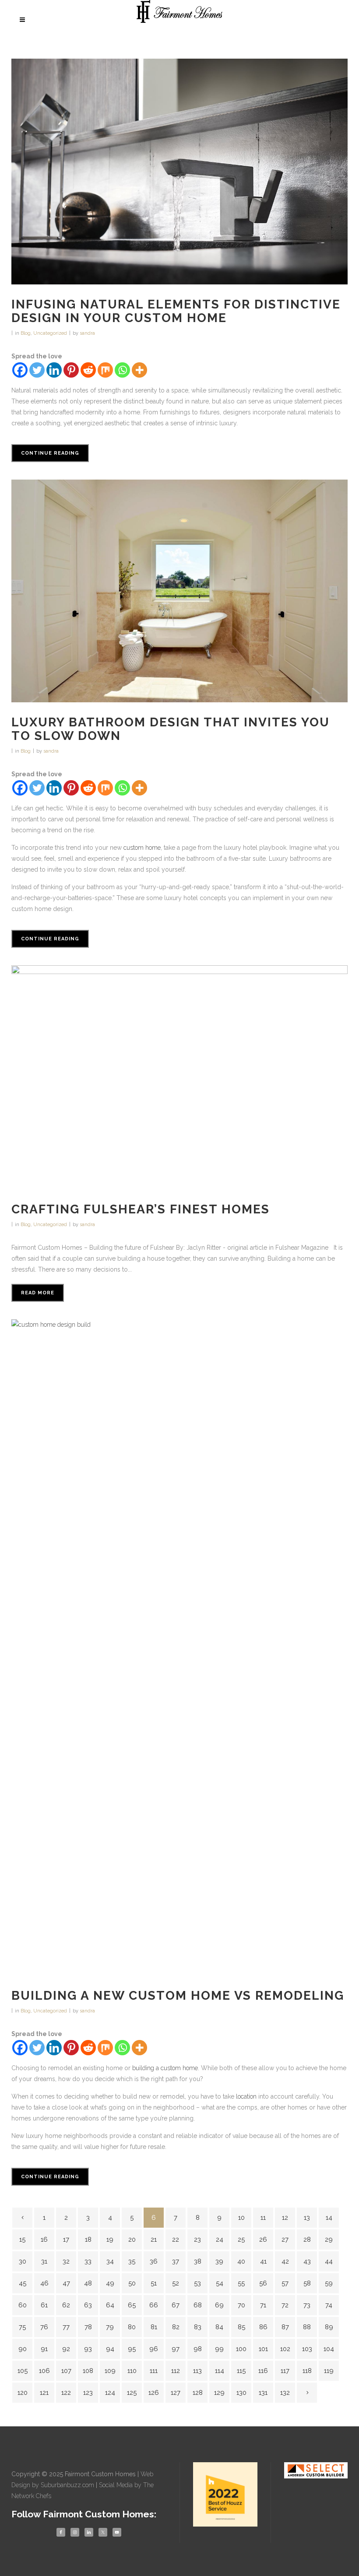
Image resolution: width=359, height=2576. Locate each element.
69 (219, 2305)
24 (220, 2240)
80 (132, 2327)
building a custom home (165, 2068)
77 (66, 2327)
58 (307, 2283)
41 (263, 2261)
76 (44, 2327)
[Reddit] (88, 370)
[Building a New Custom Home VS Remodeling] (179, 1647)
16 (44, 2240)
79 (110, 2327)
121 (44, 2393)
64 (110, 2305)
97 (176, 2349)
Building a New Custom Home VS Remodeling (178, 1996)
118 (307, 2371)
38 (198, 2261)
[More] (139, 370)
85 (241, 2327)
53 (197, 2283)
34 (110, 2261)
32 (66, 2261)
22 (176, 2240)
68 (198, 2305)
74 (329, 2305)
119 (329, 2371)
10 (241, 2218)
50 (132, 2283)
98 (198, 2349)
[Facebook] (20, 370)
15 (22, 2240)
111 (154, 2371)
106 (44, 2371)
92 (66, 2349)
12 (285, 2218)
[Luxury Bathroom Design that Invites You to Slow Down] (179, 591)
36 (154, 2261)
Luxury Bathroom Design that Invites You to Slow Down (171, 729)
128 (198, 2393)
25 (241, 2240)
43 (307, 2261)
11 (263, 2218)
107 (66, 2371)
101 (263, 2349)
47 (66, 2283)
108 (88, 2371)
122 (66, 2393)
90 (23, 2349)
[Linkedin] (54, 370)
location (246, 2096)
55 (241, 2283)
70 (241, 2305)
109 (110, 2371)
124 (110, 2393)
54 (220, 2283)
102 (285, 2349)
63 (88, 2305)
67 (176, 2305)
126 (154, 2393)
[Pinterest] (71, 370)
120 (23, 2393)
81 (154, 2327)
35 (132, 2261)
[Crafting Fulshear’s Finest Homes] (179, 1077)
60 (23, 2305)
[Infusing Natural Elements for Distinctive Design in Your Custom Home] (179, 172)
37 (176, 2261)
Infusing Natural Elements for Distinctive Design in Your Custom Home (176, 311)
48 (88, 2283)
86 (263, 2327)
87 (285, 2327)
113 (197, 2371)
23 (197, 2240)
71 (263, 2305)
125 (132, 2393)
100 (241, 2349)
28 (307, 2240)
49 (110, 2283)
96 (154, 2349)
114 (220, 2371)
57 (285, 2283)
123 (88, 2393)
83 (198, 2327)
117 (285, 2371)
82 (176, 2327)
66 (154, 2305)
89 (329, 2327)
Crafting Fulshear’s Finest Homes (141, 1209)
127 (176, 2393)
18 (88, 2240)
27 (285, 2240)
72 (285, 2305)
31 (44, 2261)
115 (241, 2371)
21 (154, 2240)
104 (329, 2349)
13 (307, 2218)
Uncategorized (50, 333)
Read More (38, 1293)
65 (132, 2305)
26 (263, 2240)
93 (88, 2349)
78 (88, 2327)
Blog (26, 333)
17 (66, 2240)
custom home (141, 848)
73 (307, 2305)
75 (22, 2327)
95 (132, 2349)
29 (329, 2240)
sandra (87, 333)
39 (219, 2261)
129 (219, 2393)
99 (219, 2349)
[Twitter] (37, 370)
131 (263, 2393)
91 (44, 2349)
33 (88, 2261)
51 (154, 2283)
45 (23, 2283)
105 (23, 2371)
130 (241, 2393)
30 (23, 2261)
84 (219, 2327)
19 (110, 2240)
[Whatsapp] (122, 370)
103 (307, 2349)
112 (176, 2371)
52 (176, 2283)
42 (285, 2261)
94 (110, 2349)
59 (329, 2283)
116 (263, 2371)
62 (66, 2305)
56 (263, 2283)
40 (241, 2261)
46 (44, 2283)
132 (285, 2393)
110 (132, 2371)
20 (132, 2240)
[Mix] (105, 370)
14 (329, 2218)
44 (329, 2261)
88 (307, 2327)
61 (44, 2305)
